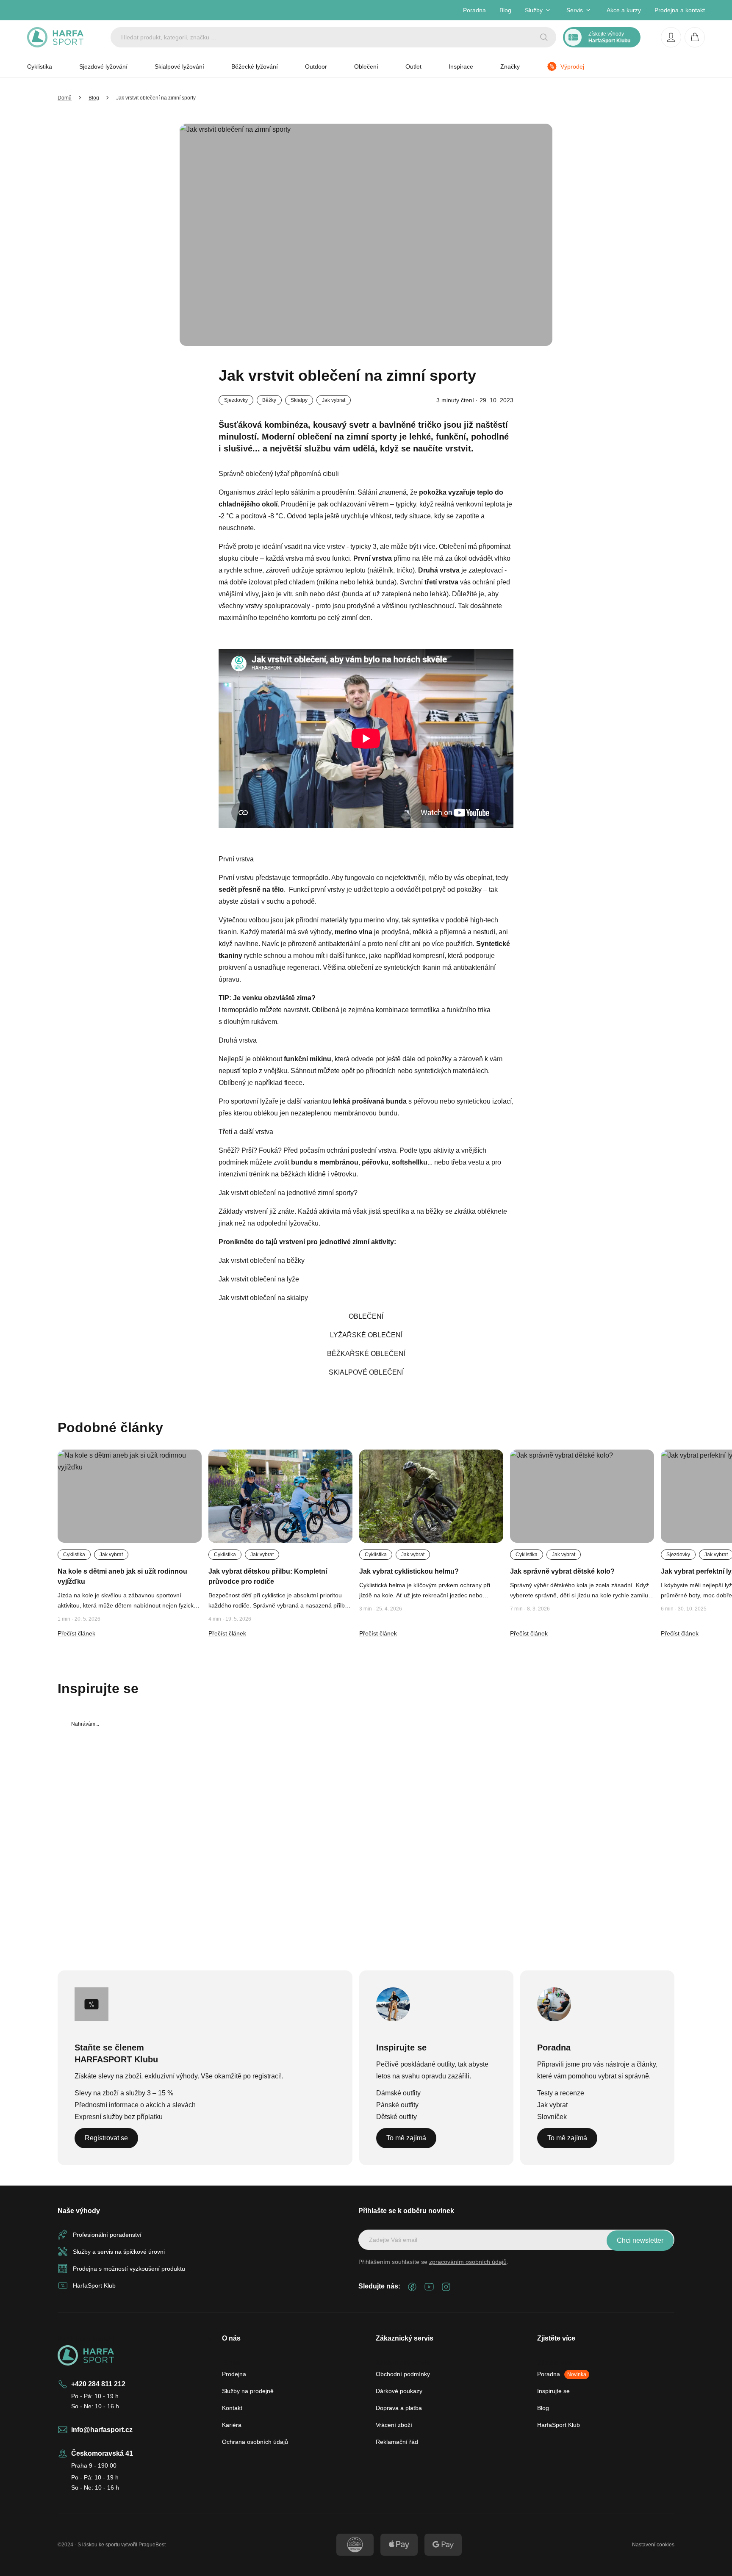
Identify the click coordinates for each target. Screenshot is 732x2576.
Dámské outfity (398, 2093)
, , (359, 1162)
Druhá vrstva (238, 1040)
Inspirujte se (553, 2391)
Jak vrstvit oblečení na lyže (259, 1279)
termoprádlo (310, 878)
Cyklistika (40, 66)
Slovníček (552, 2117)
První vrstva (236, 859)
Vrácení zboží (394, 2425)
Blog (505, 10)
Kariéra (232, 2425)
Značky (510, 66)
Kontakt (232, 2408)
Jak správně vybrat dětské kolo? (562, 1571)
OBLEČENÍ (366, 1316)
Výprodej (572, 66)
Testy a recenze (561, 2093)
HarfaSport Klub (559, 2425)
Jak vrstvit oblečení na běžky (262, 1260)
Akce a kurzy (624, 10)
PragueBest (152, 2545)
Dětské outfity (396, 2117)
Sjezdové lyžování (103, 66)
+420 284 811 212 (98, 2384)
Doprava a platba (399, 2408)
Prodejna (234, 2374)
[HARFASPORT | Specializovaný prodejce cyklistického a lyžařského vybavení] (55, 37)
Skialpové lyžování (179, 66)
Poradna (474, 10)
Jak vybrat (552, 2105)
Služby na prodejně (248, 2391)
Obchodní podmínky (403, 2374)
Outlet (413, 66)
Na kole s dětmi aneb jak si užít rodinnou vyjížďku (122, 1576)
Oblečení (366, 66)
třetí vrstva (441, 582)
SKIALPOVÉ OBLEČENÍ (366, 1372)
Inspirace (461, 66)
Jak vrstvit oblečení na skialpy (263, 1298)
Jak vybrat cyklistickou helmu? (409, 1571)
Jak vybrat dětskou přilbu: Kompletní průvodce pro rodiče (268, 1576)
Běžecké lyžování (255, 66)
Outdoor (316, 66)
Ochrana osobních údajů (255, 2442)
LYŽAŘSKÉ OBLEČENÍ (366, 1335)
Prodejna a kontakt (680, 10)
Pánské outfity (397, 2105)
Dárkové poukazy (399, 2391)
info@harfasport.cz (102, 2430)
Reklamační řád (397, 2442)
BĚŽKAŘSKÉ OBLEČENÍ (366, 1354)
